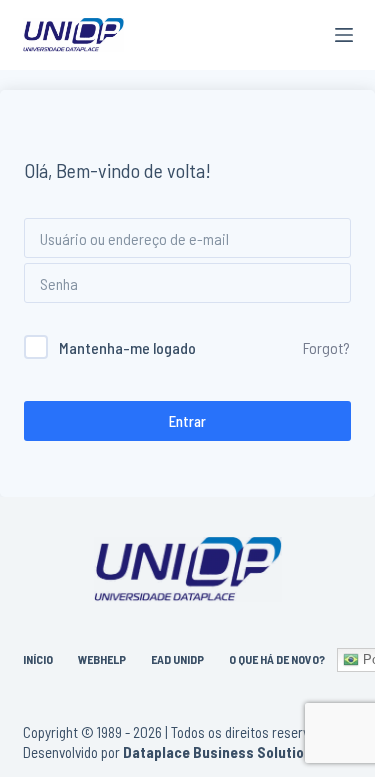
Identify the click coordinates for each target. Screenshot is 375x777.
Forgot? (326, 347)
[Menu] (344, 35)
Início (38, 659)
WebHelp (102, 659)
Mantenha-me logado (127, 347)
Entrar (187, 421)
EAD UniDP (177, 659)
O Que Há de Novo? (277, 659)
